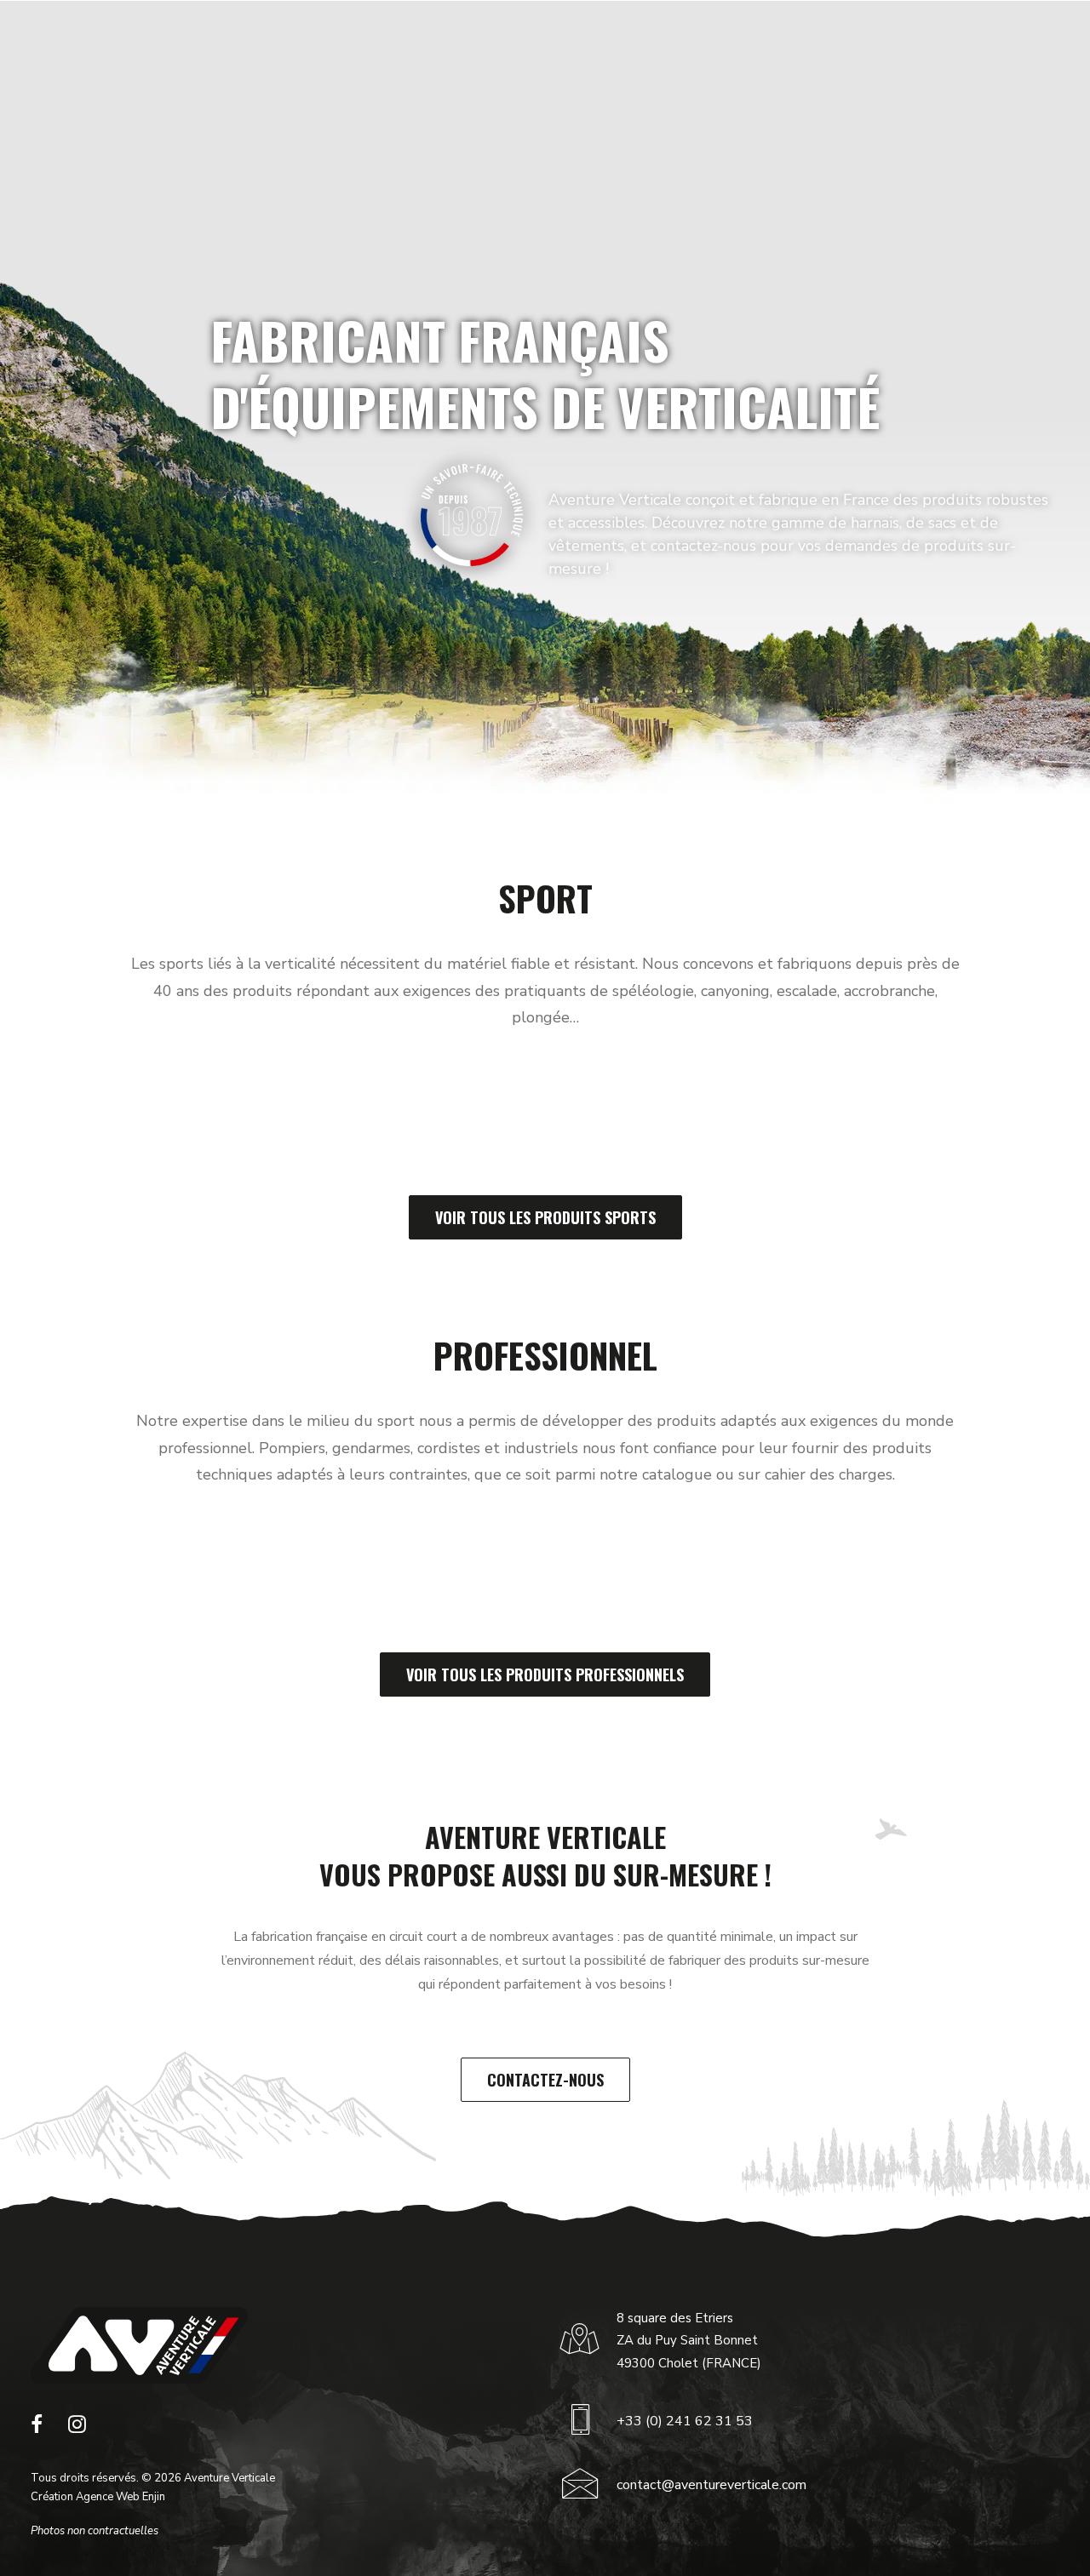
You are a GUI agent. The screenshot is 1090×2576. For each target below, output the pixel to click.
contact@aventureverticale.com (711, 2485)
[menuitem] (299, 41)
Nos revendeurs (740, 41)
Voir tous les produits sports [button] (545, 1217)
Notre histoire (507, 41)
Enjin (154, 2497)
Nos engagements (622, 41)
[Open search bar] (1001, 41)
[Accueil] (139, 2345)
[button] (37, 2429)
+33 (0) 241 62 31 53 (685, 2421)
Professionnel (387, 41)
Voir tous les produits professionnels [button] (545, 1674)
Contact (840, 41)
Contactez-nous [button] (545, 2080)
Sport (292, 41)
